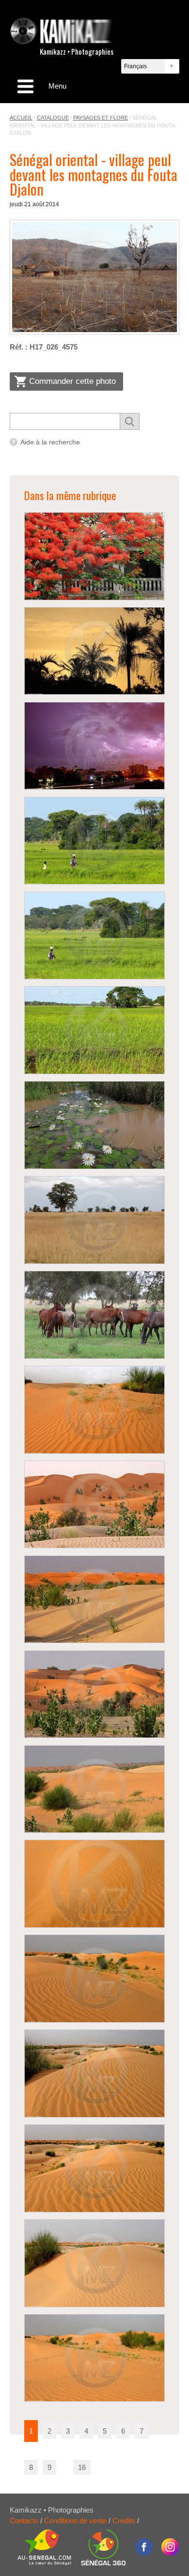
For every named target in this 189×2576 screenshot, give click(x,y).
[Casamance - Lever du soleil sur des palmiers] (94, 651)
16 (82, 2467)
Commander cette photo (72, 381)
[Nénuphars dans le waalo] (94, 1125)
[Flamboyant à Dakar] (94, 556)
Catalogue (53, 118)
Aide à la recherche (50, 442)
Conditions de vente (75, 2521)
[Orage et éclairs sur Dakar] (94, 746)
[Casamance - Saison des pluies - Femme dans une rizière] (94, 841)
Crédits (124, 2521)
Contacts (24, 2521)
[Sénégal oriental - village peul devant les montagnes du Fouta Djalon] (94, 277)
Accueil (21, 118)
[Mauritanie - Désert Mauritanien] (94, 1410)
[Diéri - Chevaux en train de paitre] (94, 1315)
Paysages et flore (101, 118)
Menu (57, 86)
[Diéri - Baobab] (94, 1220)
